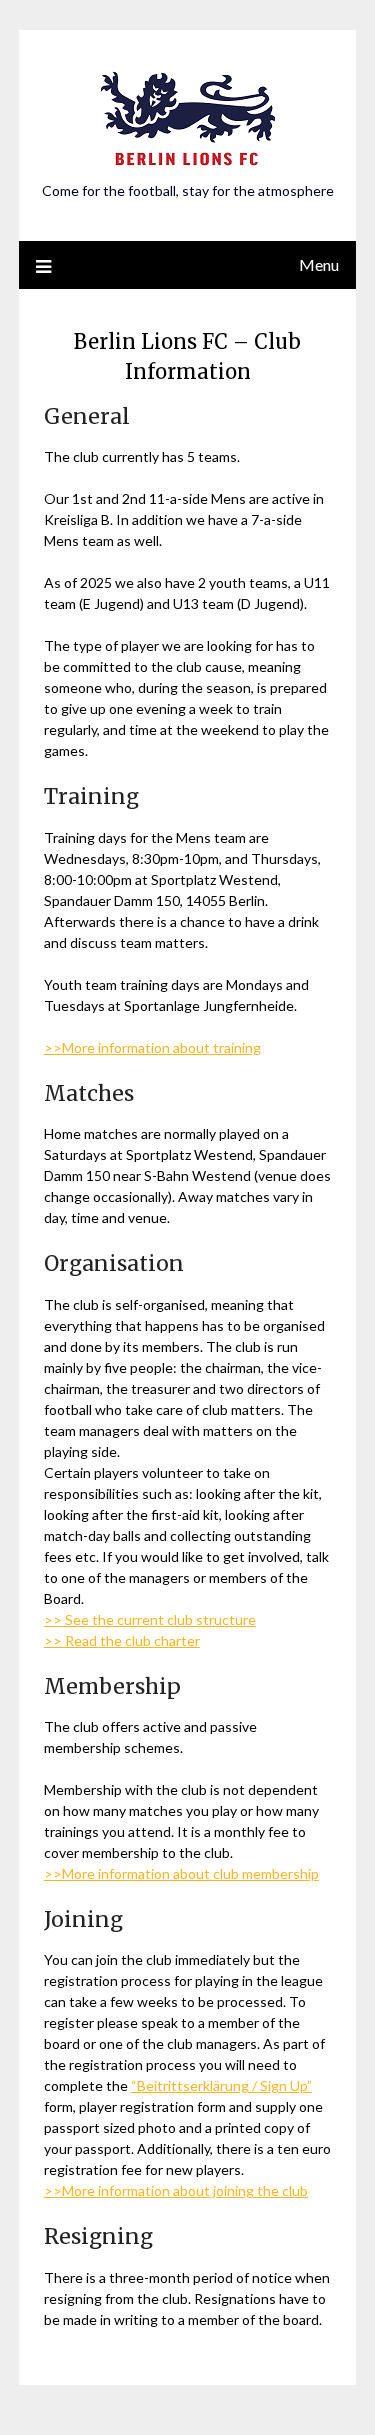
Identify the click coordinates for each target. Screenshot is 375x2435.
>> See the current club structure (150, 1619)
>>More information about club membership (181, 1873)
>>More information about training (152, 1047)
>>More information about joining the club (176, 2190)
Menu (319, 264)
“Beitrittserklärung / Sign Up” (221, 2085)
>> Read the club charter (122, 1640)
